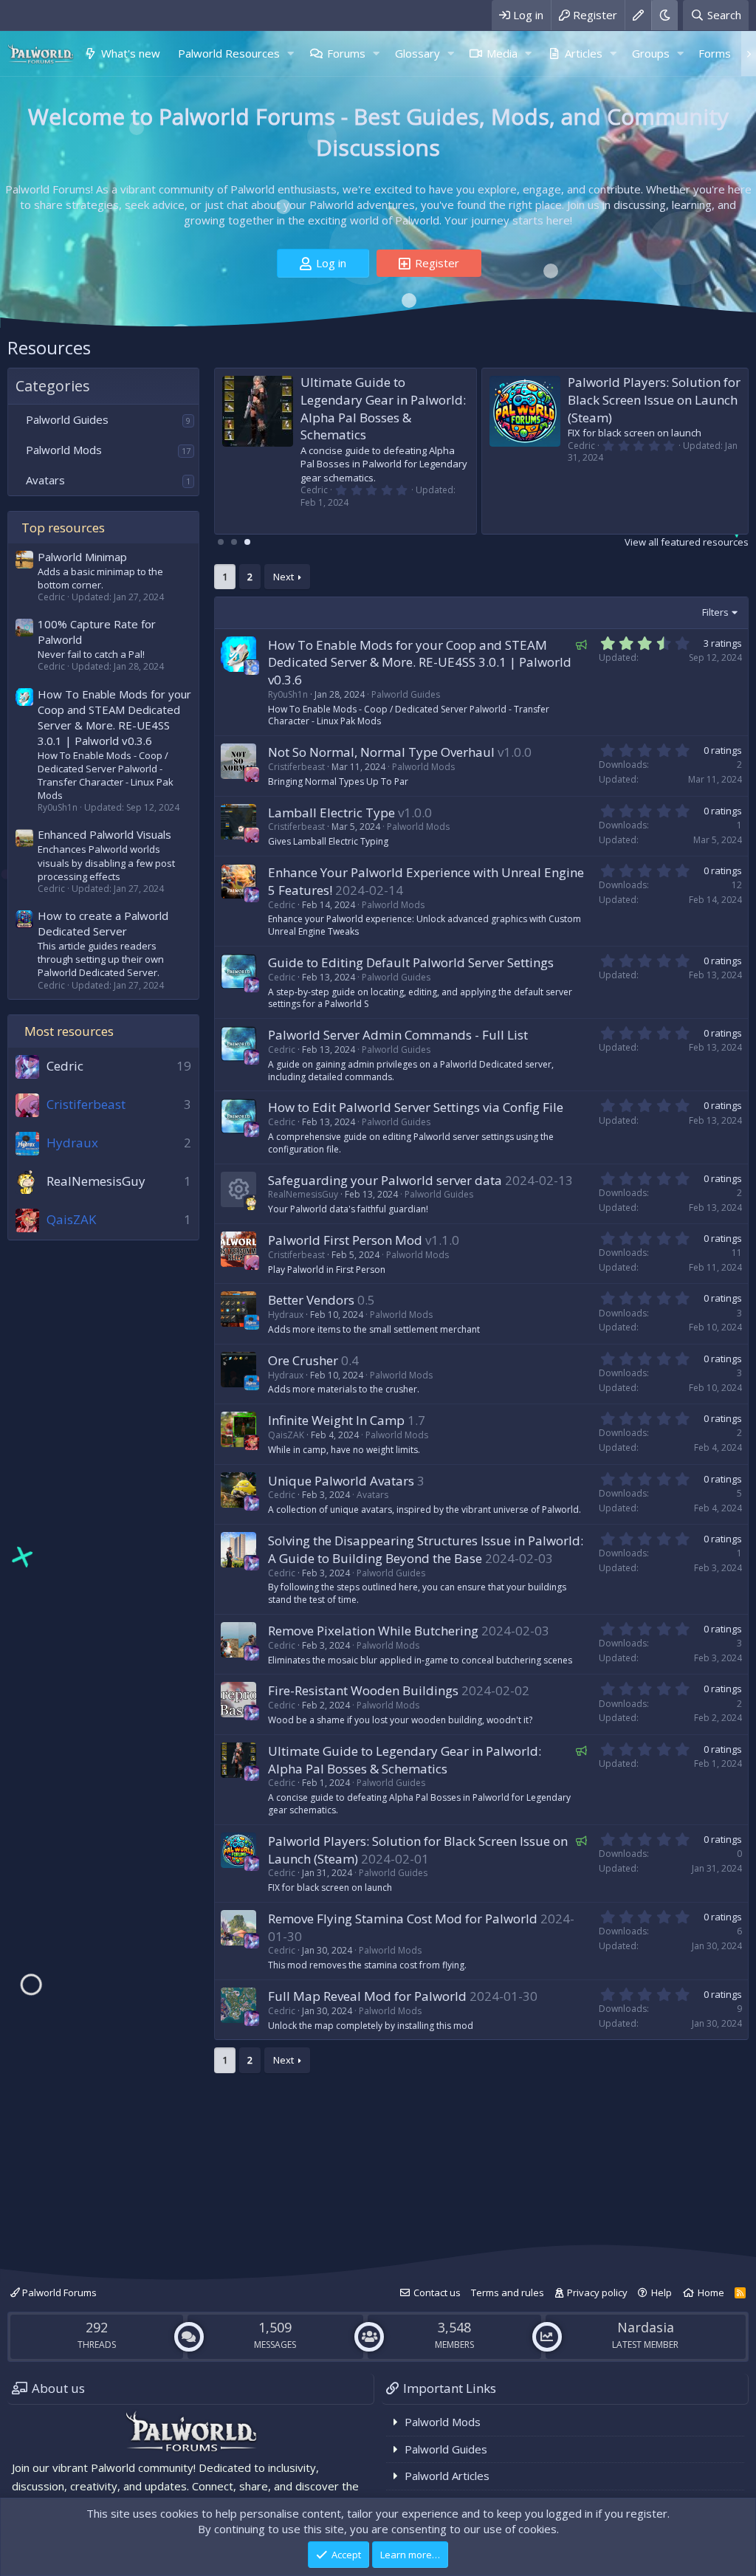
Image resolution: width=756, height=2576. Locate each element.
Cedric (65, 1066)
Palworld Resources (229, 53)
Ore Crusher (303, 1360)
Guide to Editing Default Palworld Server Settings (411, 962)
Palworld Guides (67, 419)
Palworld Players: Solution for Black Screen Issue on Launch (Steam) (644, 400)
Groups (651, 53)
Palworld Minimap (82, 557)
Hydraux (286, 1315)
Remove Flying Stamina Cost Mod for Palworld (403, 1919)
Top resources (63, 528)
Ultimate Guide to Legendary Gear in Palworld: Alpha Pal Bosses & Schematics (383, 408)
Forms (715, 53)
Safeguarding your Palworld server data (385, 1180)
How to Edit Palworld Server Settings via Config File (416, 1107)
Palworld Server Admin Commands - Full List (398, 1035)
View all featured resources (687, 542)
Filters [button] (715, 612)
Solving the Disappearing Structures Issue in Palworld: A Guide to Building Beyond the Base (426, 1549)
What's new (131, 53)
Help (661, 2292)
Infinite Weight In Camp (336, 1420)
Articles (584, 53)
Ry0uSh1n (288, 694)
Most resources (69, 1031)
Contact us (437, 2292)
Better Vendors (311, 1300)
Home (711, 2292)
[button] (291, 54)
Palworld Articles (447, 2476)
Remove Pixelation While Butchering (373, 1631)
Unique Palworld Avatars (341, 1481)
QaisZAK (286, 1435)
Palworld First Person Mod (345, 1240)
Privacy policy (597, 2292)
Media (502, 53)
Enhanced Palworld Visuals (104, 834)
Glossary (417, 53)
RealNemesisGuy (96, 1181)
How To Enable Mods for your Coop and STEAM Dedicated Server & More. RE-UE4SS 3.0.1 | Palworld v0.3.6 (114, 717)
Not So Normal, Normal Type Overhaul (381, 752)
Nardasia (646, 2327)
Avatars (45, 480)
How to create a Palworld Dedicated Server (103, 923)
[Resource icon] (238, 1189)
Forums (346, 53)
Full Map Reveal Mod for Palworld (367, 1996)
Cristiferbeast (296, 767)
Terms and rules (508, 2292)
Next (283, 577)
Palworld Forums (58, 2292)
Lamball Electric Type (331, 813)
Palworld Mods (64, 450)
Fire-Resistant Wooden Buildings (363, 1690)
